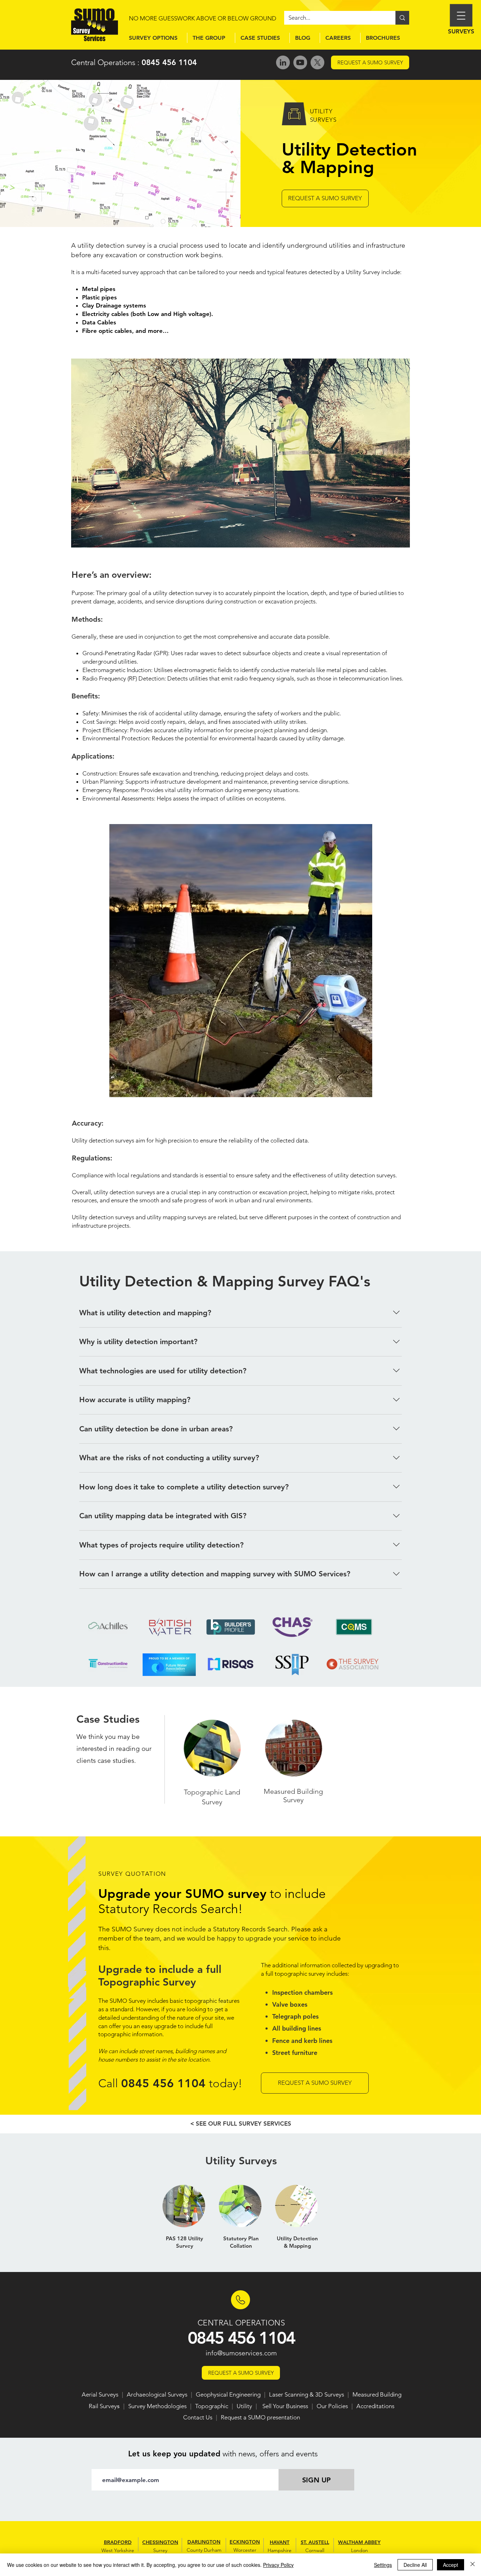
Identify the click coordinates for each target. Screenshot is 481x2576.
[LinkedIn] (283, 62)
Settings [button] (383, 2565)
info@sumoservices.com (241, 2353)
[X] (317, 62)
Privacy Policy (278, 2565)
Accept (451, 2565)
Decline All (415, 2565)
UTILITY (321, 111)
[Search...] (402, 18)
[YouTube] (300, 62)
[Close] (473, 2565)
